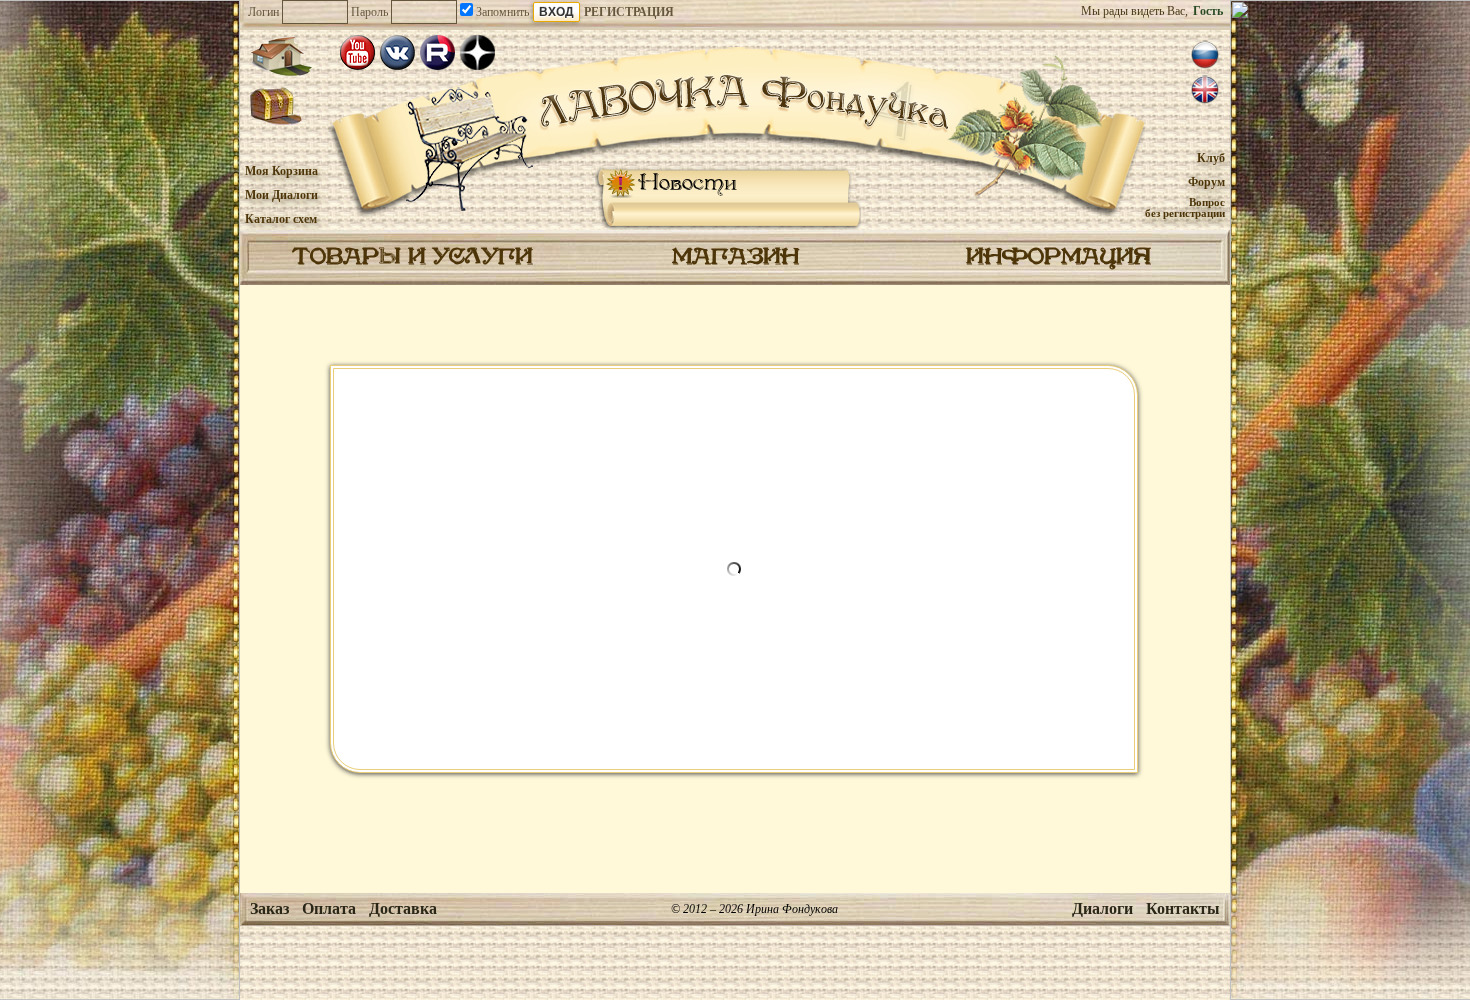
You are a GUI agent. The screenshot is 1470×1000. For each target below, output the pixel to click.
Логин (263, 12)
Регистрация (629, 12)
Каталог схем (281, 219)
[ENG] (1205, 90)
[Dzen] (477, 52)
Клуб (1211, 158)
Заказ (269, 908)
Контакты (1183, 908)
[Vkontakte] (397, 52)
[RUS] (1205, 55)
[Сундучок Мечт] (276, 107)
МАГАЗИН (735, 258)
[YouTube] (357, 52)
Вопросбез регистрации (1185, 207)
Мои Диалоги (281, 195)
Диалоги (1102, 908)
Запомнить (501, 12)
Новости (687, 183)
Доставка (403, 908)
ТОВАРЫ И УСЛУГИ (412, 258)
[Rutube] (437, 52)
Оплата (329, 908)
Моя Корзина (281, 171)
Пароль (369, 12)
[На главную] (281, 56)
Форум (1206, 182)
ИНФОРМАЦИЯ (1058, 258)
